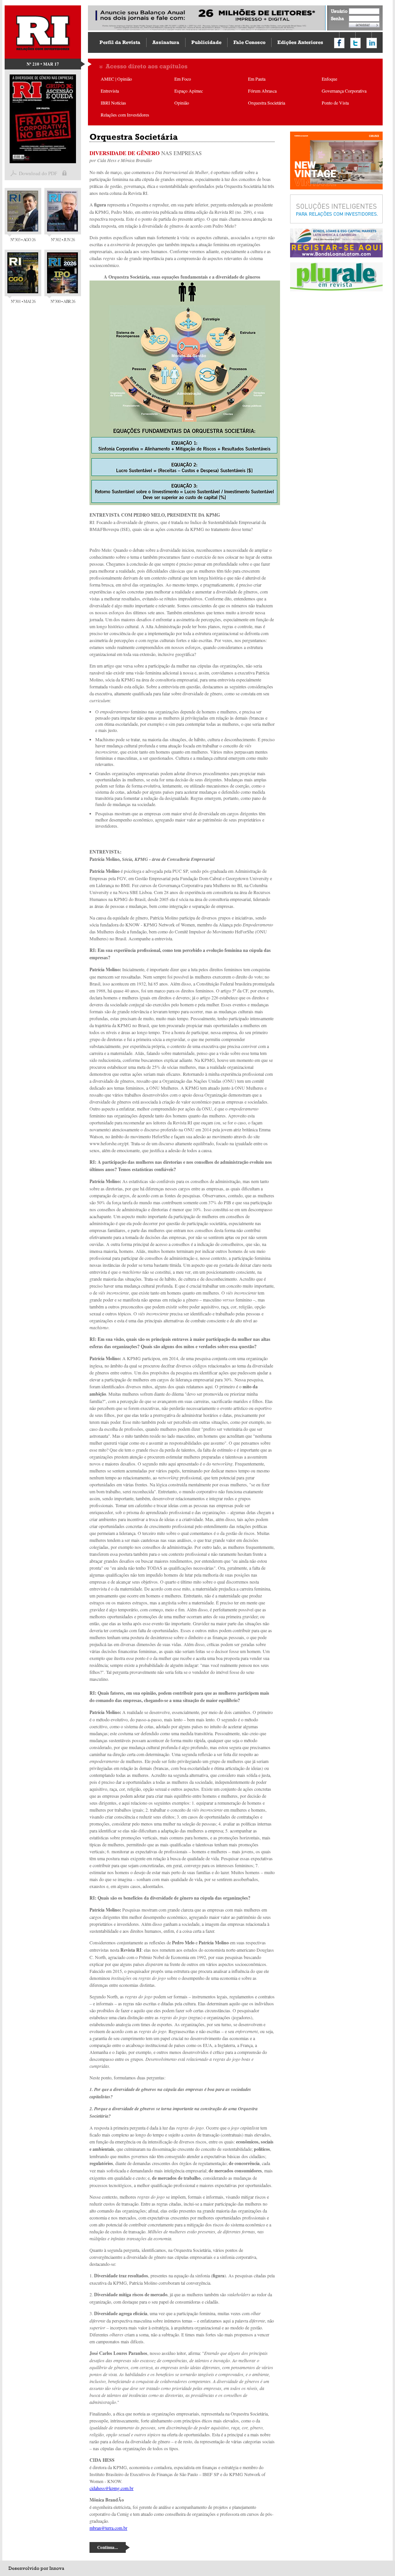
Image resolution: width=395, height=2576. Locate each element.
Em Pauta (257, 79)
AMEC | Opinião (116, 79)
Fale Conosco (249, 42)
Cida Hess (107, 160)
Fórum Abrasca (262, 91)
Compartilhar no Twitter (355, 43)
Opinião (182, 103)
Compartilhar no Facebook (339, 43)
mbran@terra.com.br (108, 2528)
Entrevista (110, 91)
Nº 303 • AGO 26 (23, 239)
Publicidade (206, 42)
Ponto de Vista (335, 103)
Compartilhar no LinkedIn (372, 43)
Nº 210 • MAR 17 (43, 64)
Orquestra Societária (267, 103)
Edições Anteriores (300, 42)
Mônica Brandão (136, 160)
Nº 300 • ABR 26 (63, 301)
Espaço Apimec (189, 91)
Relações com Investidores (125, 115)
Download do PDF (38, 173)
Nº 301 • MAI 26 (23, 301)
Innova (57, 2568)
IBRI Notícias (113, 103)
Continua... (108, 2547)
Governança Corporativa (344, 91)
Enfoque (329, 79)
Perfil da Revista (120, 42)
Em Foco (183, 79)
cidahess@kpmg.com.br (111, 2488)
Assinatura (166, 42)
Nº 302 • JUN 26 (63, 239)
